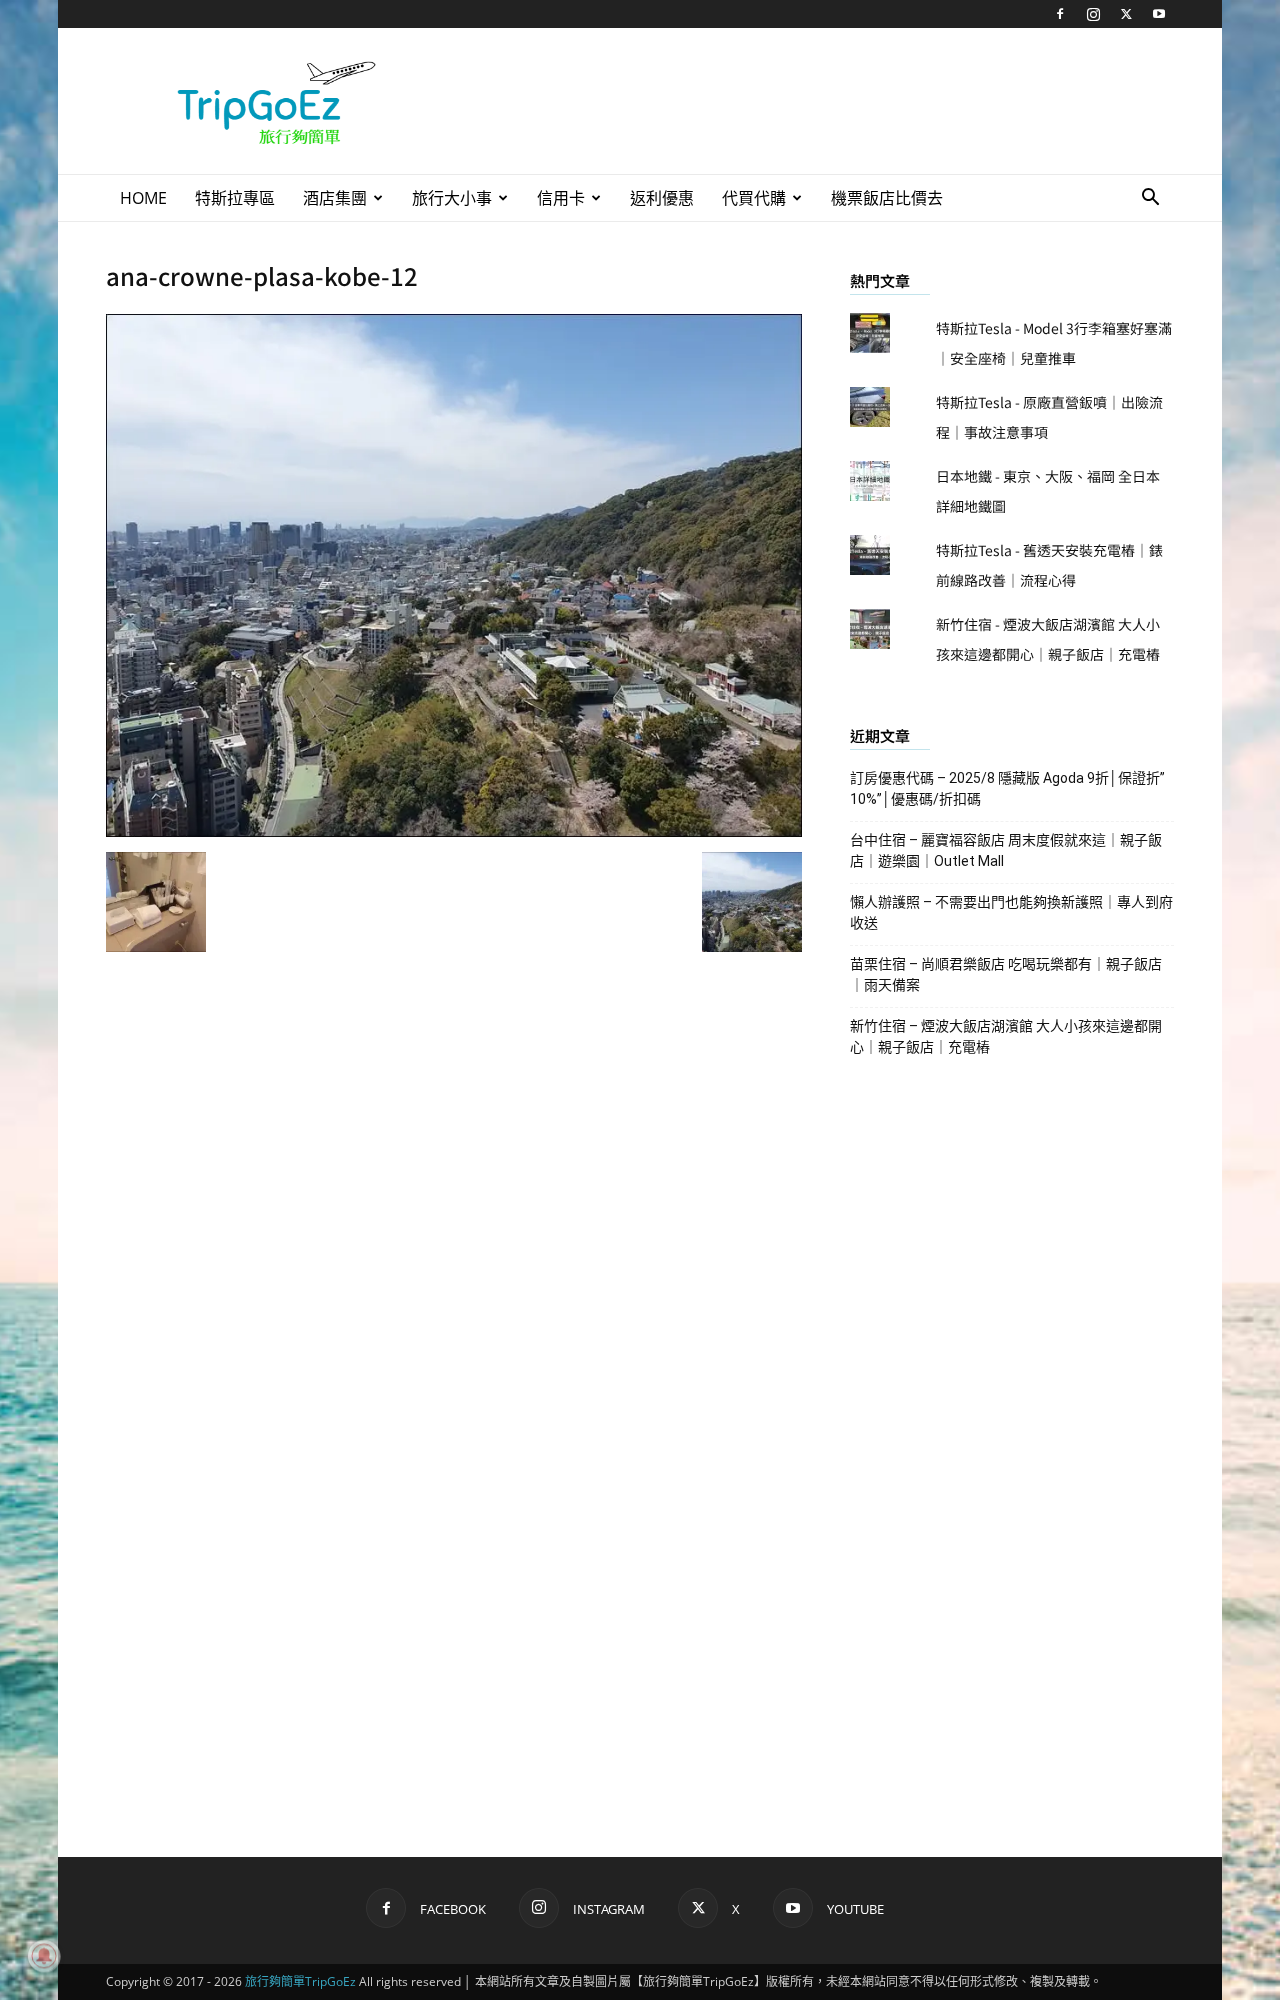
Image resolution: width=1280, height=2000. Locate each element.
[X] (1126, 14)
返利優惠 (662, 198)
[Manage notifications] (44, 1956)
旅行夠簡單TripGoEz (300, 1981)
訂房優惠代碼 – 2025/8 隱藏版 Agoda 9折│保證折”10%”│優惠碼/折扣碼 (1007, 788)
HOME (143, 198)
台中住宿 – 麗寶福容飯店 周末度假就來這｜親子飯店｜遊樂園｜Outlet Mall (1006, 850)
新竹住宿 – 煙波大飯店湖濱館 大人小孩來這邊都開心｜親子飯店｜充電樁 (1006, 1036)
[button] (1150, 199)
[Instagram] (1093, 14)
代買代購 (754, 198)
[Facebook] (1060, 14)
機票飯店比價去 (887, 198)
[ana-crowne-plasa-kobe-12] (454, 831)
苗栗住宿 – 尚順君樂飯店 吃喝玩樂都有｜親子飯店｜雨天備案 (1006, 974)
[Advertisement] (810, 101)
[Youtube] (1159, 14)
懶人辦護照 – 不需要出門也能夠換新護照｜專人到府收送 (1011, 912)
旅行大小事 (452, 198)
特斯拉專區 (235, 198)
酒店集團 (335, 198)
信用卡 (561, 198)
